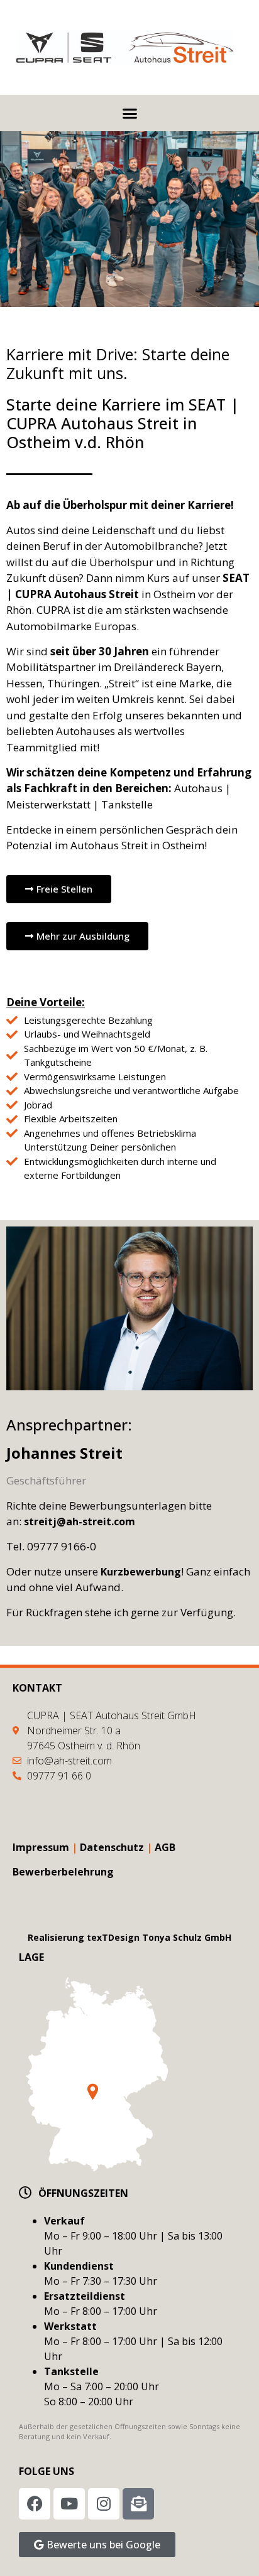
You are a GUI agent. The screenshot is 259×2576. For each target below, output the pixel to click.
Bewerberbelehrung (63, 1872)
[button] (129, 113)
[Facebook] (35, 2504)
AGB (165, 1847)
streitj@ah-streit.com (81, 1521)
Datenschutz (112, 1847)
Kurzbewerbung (141, 1572)
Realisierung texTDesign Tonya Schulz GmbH (129, 1937)
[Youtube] (69, 2504)
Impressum (41, 1847)
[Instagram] (104, 2504)
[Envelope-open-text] (138, 2504)
